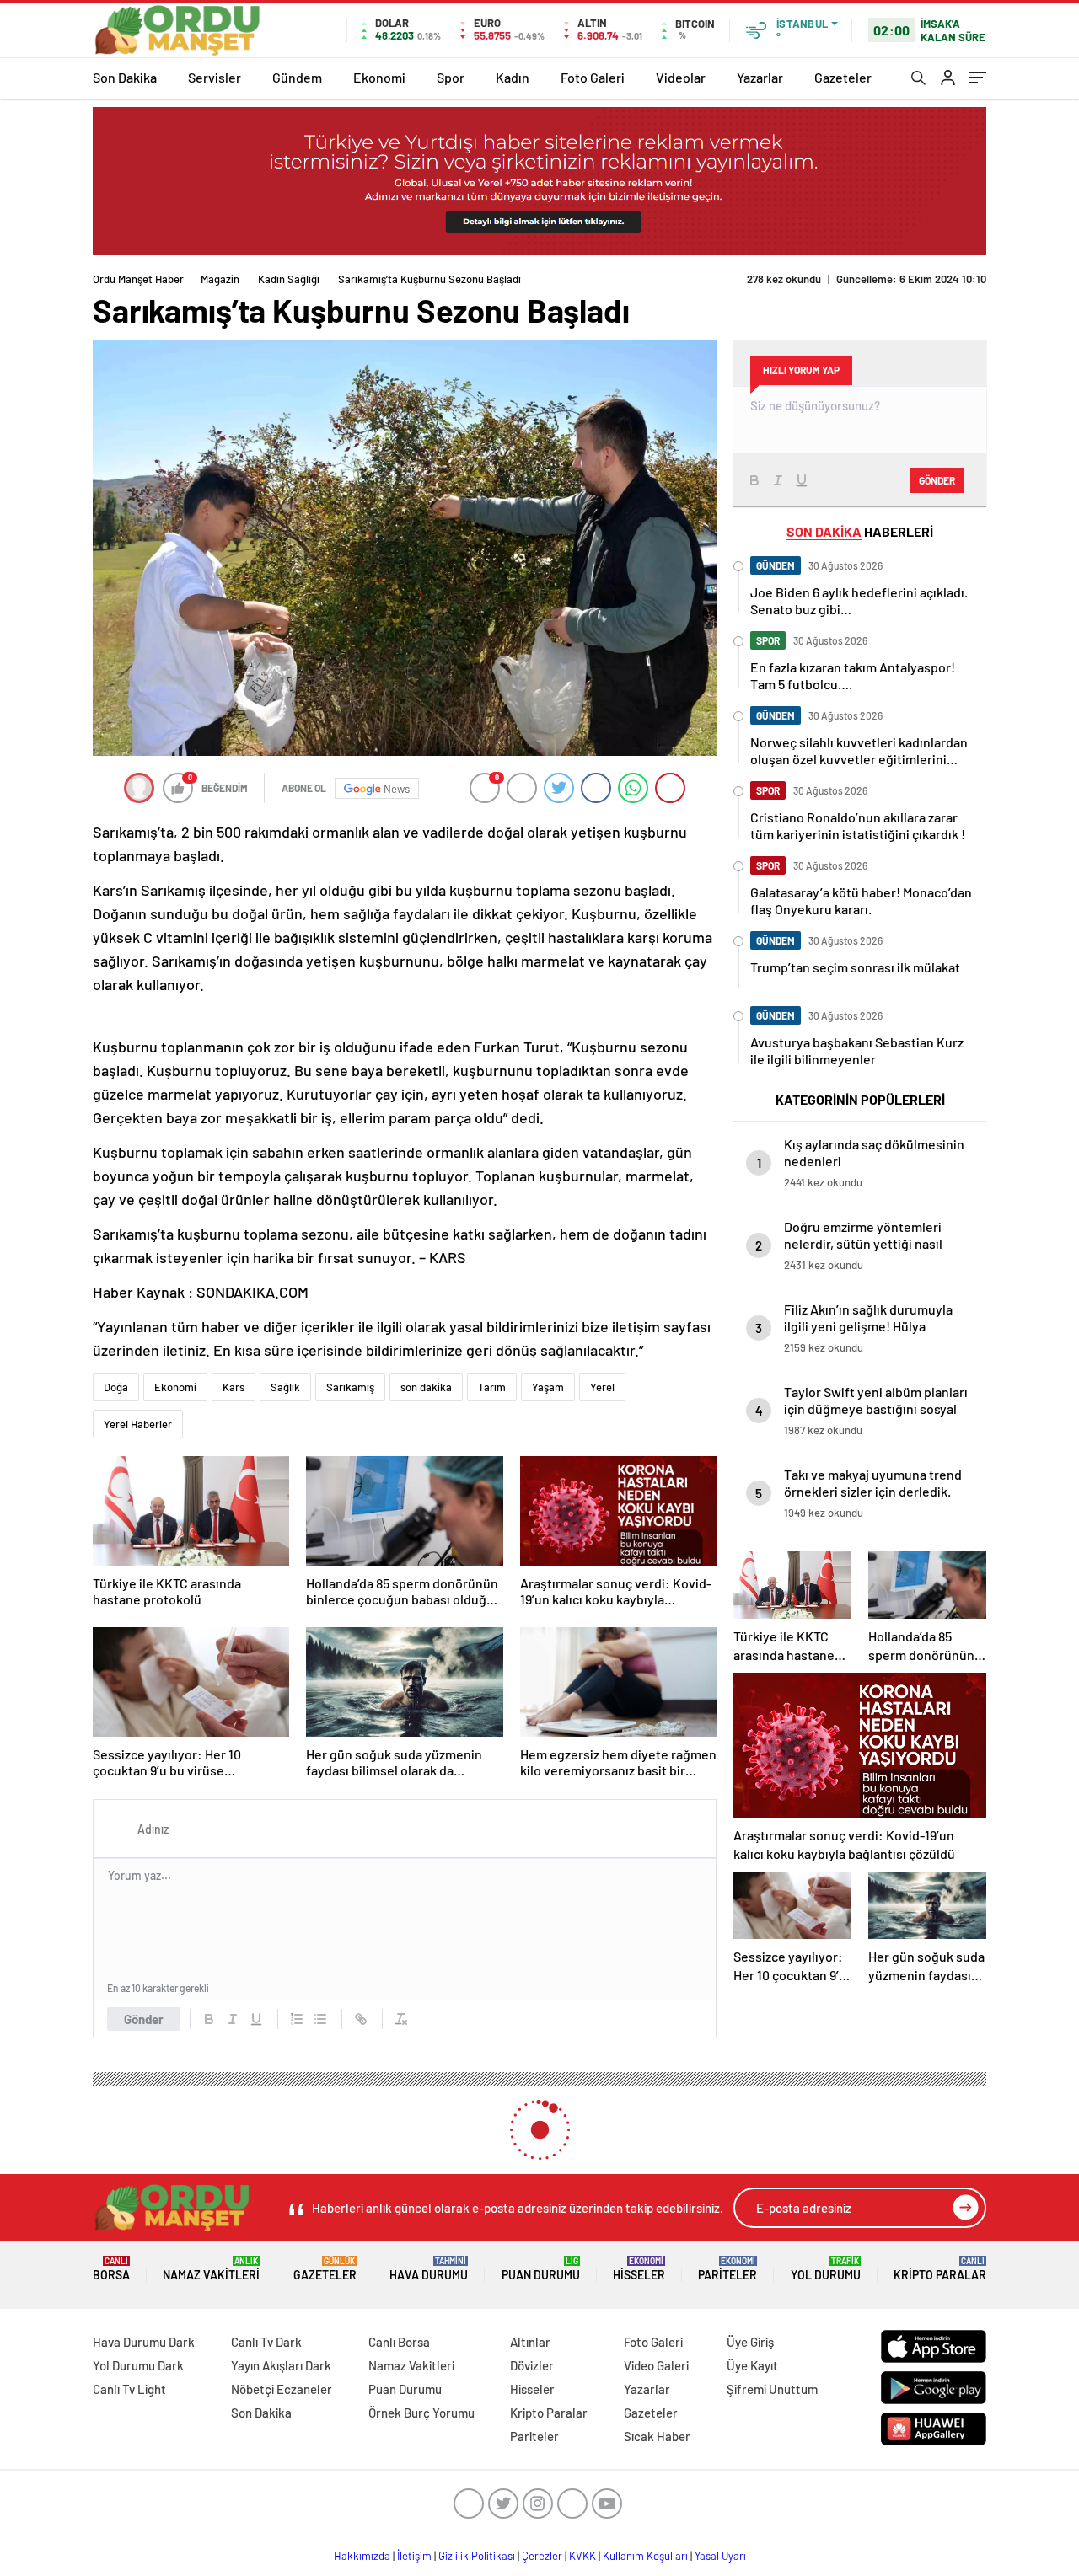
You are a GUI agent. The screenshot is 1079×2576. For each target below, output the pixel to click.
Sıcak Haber (657, 2436)
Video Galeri (656, 2365)
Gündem (297, 77)
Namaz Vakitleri (211, 2269)
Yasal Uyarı (720, 2556)
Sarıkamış (350, 1387)
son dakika (426, 1387)
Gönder (144, 2019)
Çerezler (542, 2556)
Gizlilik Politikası (477, 2556)
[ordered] (297, 2019)
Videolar (681, 77)
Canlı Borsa (399, 2342)
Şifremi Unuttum (772, 2389)
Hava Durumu (429, 2269)
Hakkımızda (362, 2556)
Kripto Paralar (940, 2269)
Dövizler (532, 2365)
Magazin (220, 279)
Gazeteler (843, 77)
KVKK (582, 2556)
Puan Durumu (541, 2269)
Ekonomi (379, 77)
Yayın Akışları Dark (281, 2365)
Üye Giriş (750, 2342)
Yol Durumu (826, 2269)
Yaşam (548, 1387)
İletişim (414, 2556)
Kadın (513, 77)
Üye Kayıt (752, 2365)
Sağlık (285, 1387)
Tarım (492, 1387)
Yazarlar (760, 77)
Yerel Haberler (138, 1424)
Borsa (111, 2269)
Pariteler (727, 2269)
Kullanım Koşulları (645, 2556)
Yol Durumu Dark (138, 2365)
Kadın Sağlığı (289, 279)
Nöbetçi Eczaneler (282, 2389)
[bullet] (320, 2019)
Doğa (116, 1387)
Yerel (602, 1387)
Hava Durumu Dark (144, 2342)
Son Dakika (125, 77)
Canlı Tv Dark (266, 2342)
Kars (234, 1387)
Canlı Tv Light (129, 2389)
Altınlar (530, 2342)
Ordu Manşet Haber (138, 279)
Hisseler (639, 2269)
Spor (451, 77)
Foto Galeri (593, 77)
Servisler (215, 77)
